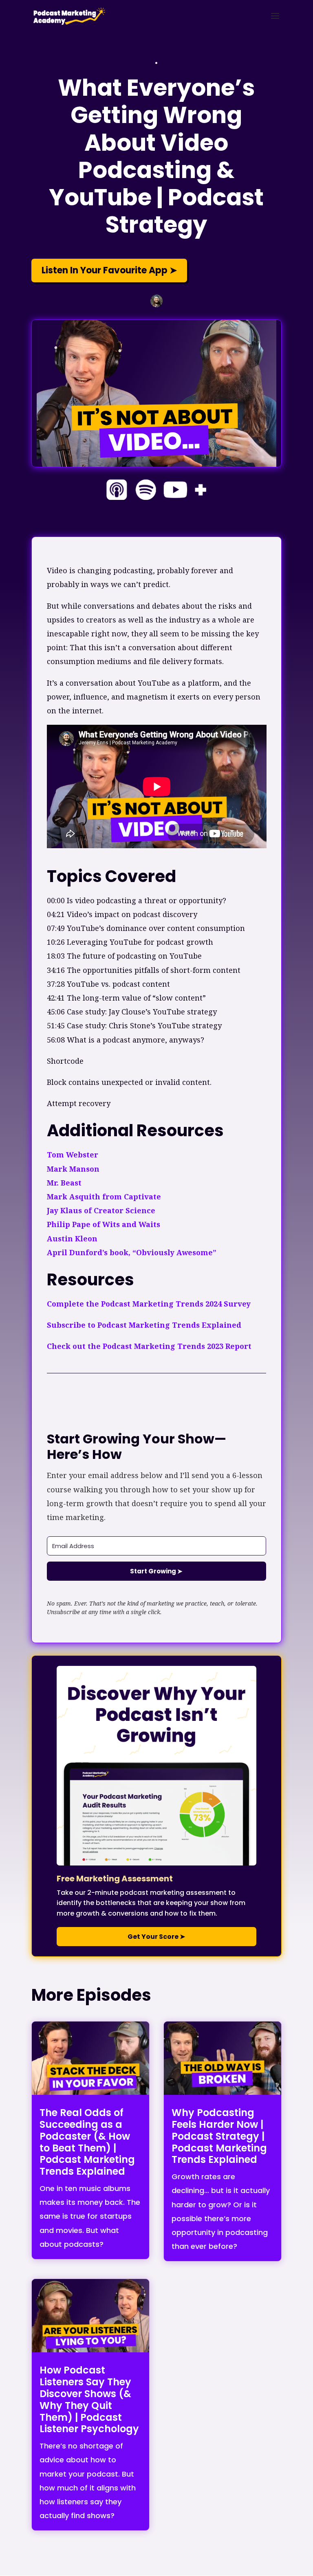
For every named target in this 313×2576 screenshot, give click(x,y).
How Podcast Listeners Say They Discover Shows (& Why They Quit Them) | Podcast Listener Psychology (89, 2399)
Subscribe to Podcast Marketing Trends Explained (144, 1325)
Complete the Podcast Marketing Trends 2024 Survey (149, 1304)
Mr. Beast (65, 1183)
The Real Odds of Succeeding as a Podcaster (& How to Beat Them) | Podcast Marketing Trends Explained (87, 2142)
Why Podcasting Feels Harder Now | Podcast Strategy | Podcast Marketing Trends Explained (219, 2136)
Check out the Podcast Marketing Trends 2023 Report (149, 1346)
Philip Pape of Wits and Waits (104, 1224)
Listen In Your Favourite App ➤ (109, 270)
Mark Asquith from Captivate (104, 1197)
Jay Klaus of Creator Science (101, 1210)
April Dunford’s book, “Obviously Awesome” (133, 1252)
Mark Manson (73, 1169)
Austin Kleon (72, 1239)
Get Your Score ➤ (156, 1937)
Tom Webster (74, 1155)
